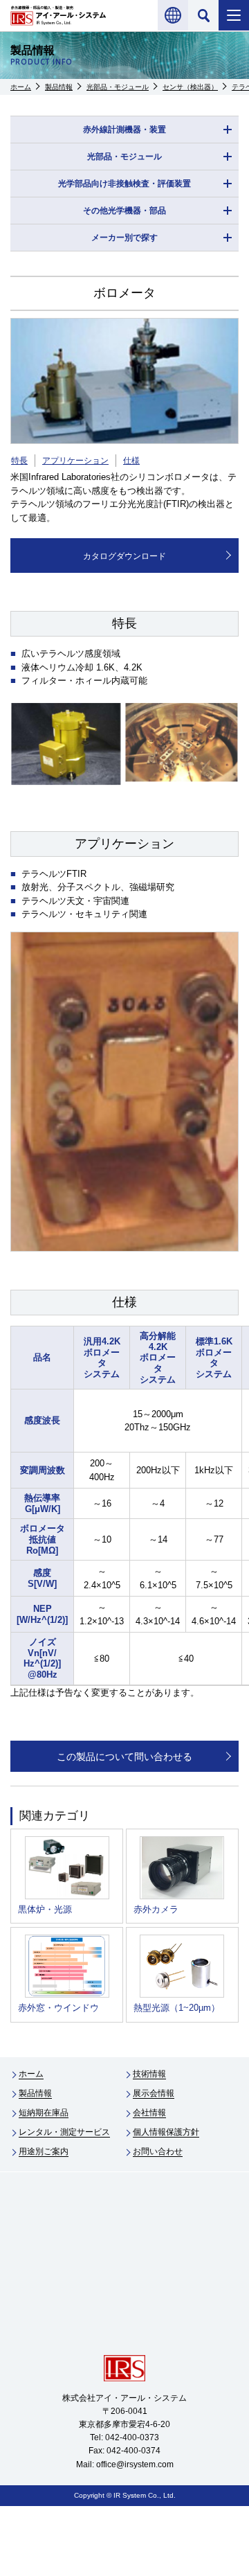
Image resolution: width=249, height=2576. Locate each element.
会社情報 (149, 2113)
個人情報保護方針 (166, 2132)
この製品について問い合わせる (124, 1757)
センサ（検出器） (190, 87)
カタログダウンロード (124, 556)
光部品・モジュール (118, 87)
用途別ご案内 (44, 2151)
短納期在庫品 (44, 2113)
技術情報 (149, 2074)
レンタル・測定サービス (64, 2132)
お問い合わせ (158, 2151)
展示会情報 (154, 2093)
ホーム (21, 87)
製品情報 (59, 87)
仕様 (131, 461)
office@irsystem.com (135, 2464)
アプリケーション (75, 461)
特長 (19, 461)
